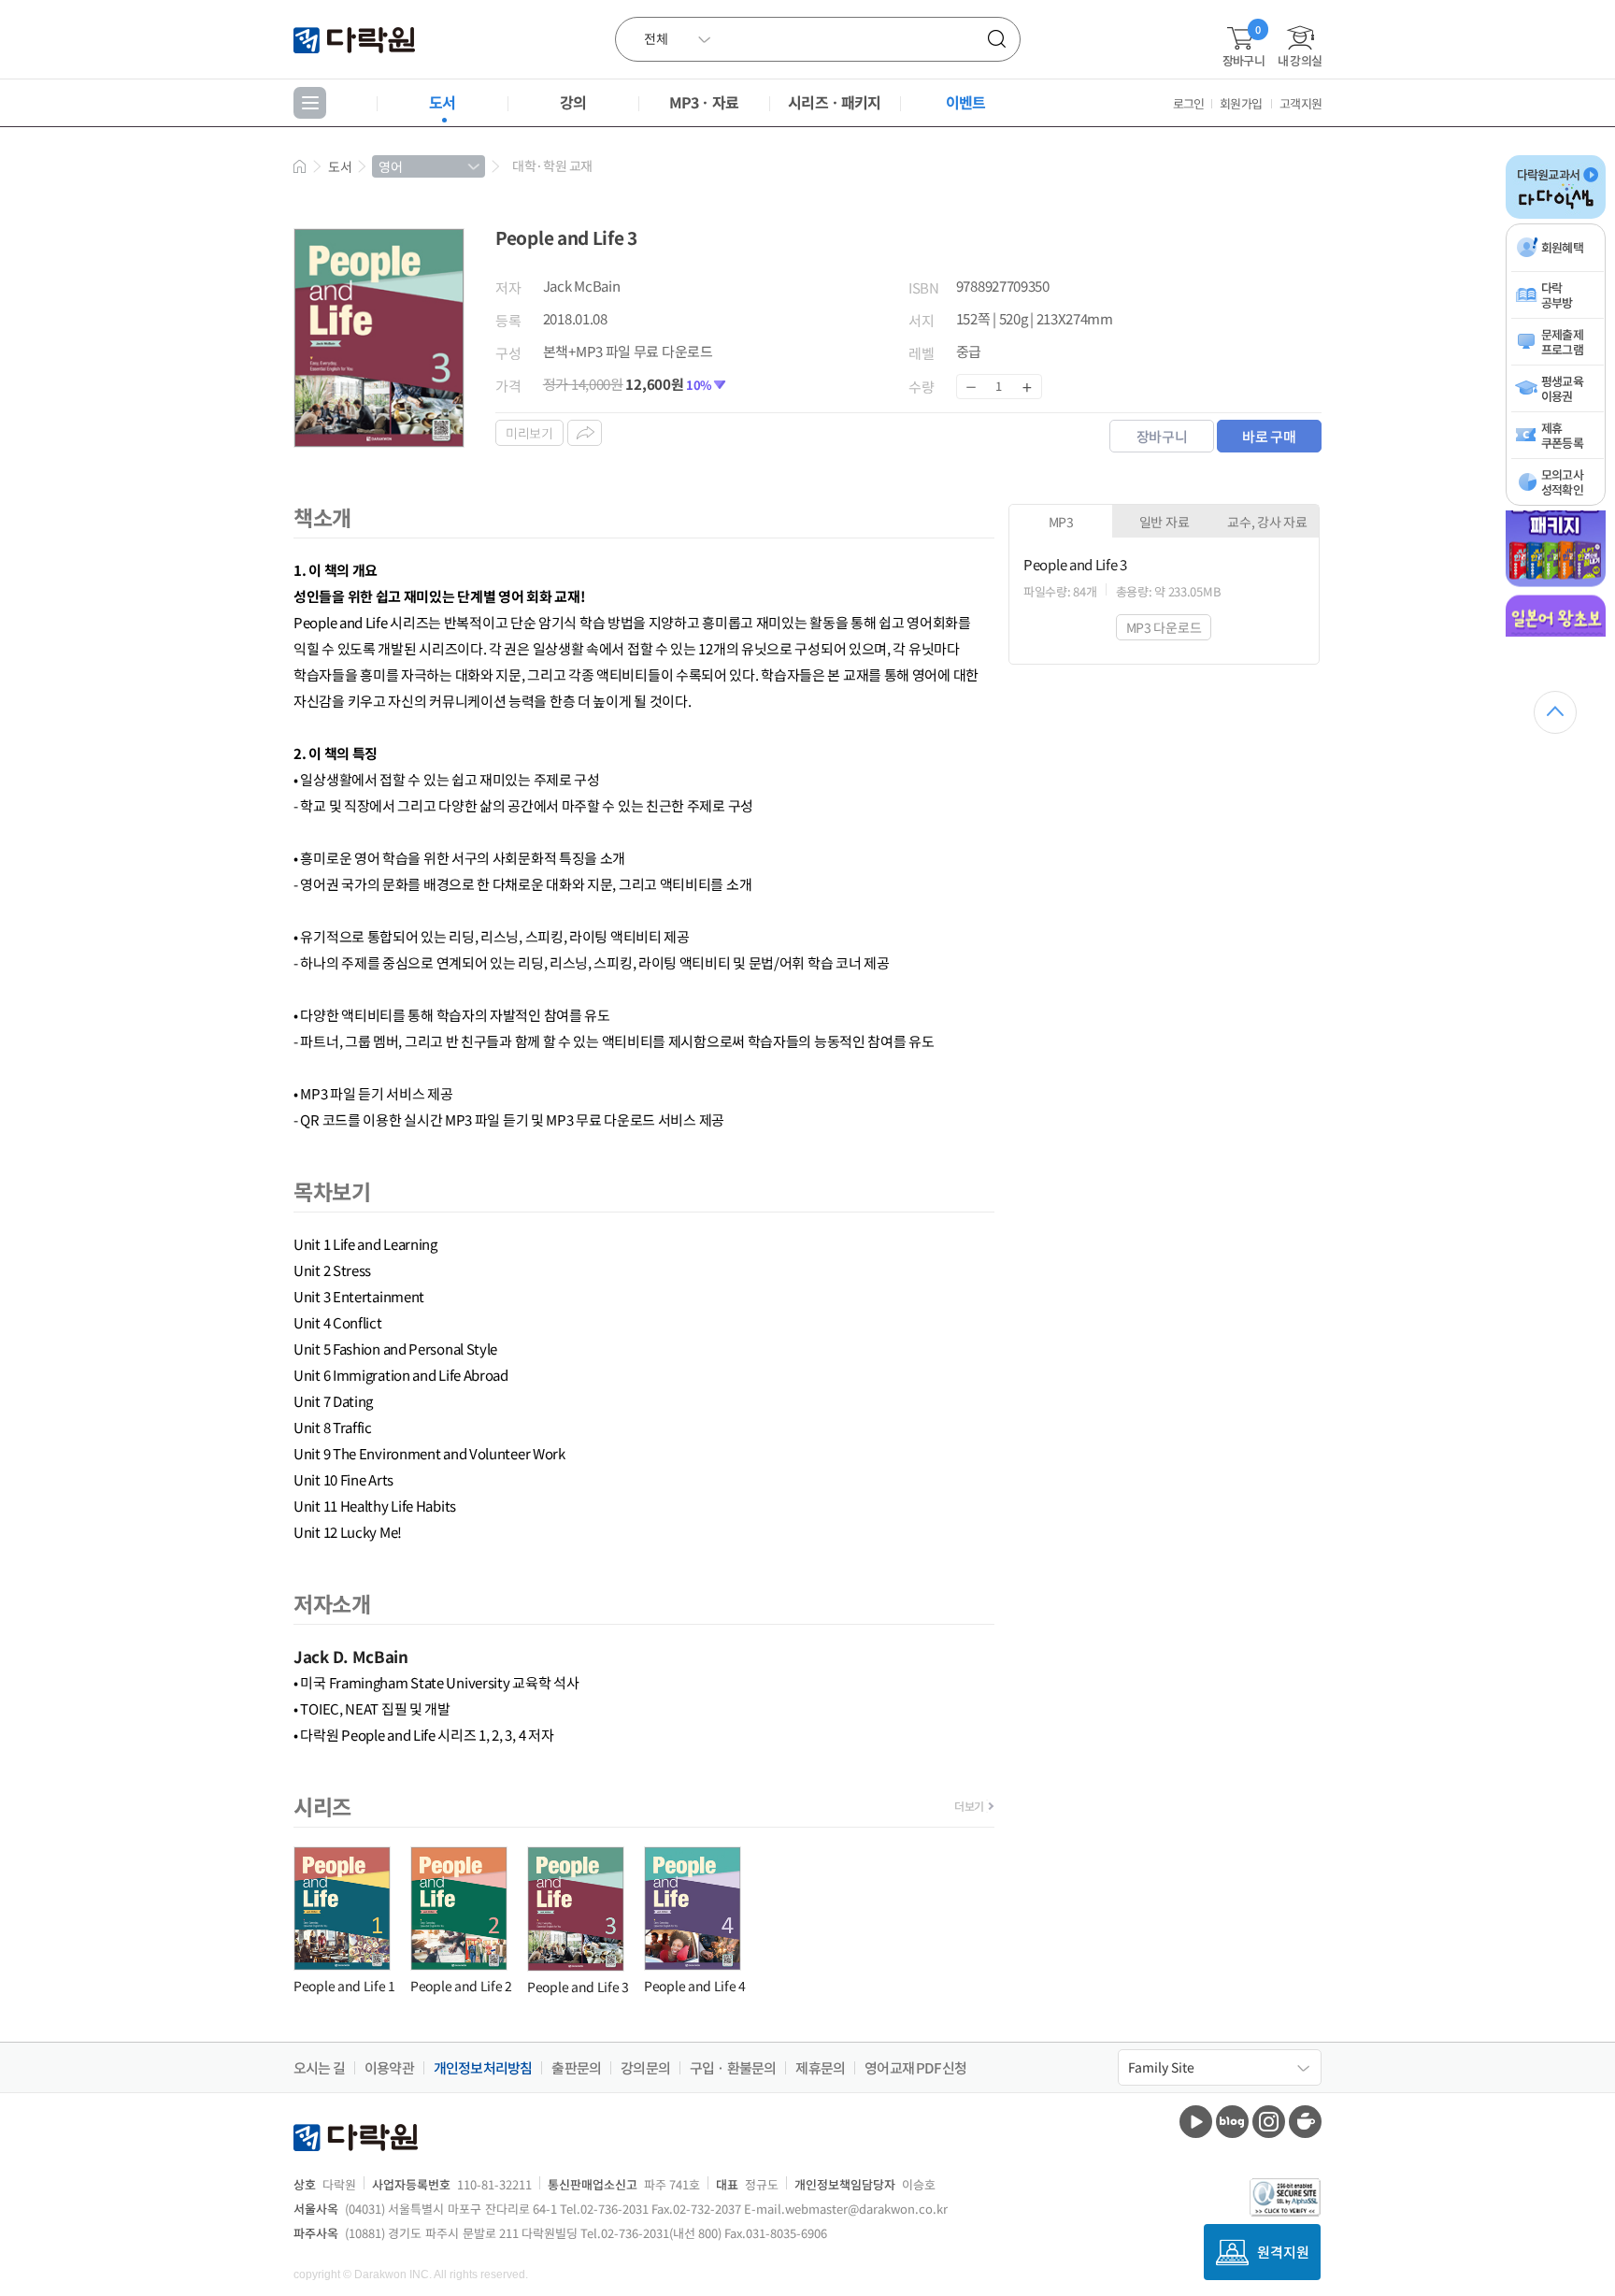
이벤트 (966, 102)
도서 (442, 102)
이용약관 (389, 2068)
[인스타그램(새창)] (1269, 2122)
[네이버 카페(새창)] (1305, 2122)
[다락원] (357, 39)
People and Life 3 (578, 1987)
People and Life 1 (344, 1986)
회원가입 (1241, 103)
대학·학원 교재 (552, 165)
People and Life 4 (695, 1986)
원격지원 (1283, 2252)
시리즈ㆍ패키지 (834, 102)
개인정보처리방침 (483, 2068)
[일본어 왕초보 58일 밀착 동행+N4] (1556, 633)
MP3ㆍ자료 (704, 102)
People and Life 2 (461, 1986)
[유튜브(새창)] (1196, 2122)
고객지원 (1301, 103)
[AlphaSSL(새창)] (1286, 2197)
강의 (573, 102)
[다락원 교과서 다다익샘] (1556, 215)
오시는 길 (319, 2068)
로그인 (1189, 103)
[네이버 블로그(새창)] (1232, 2122)
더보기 (969, 1806)
